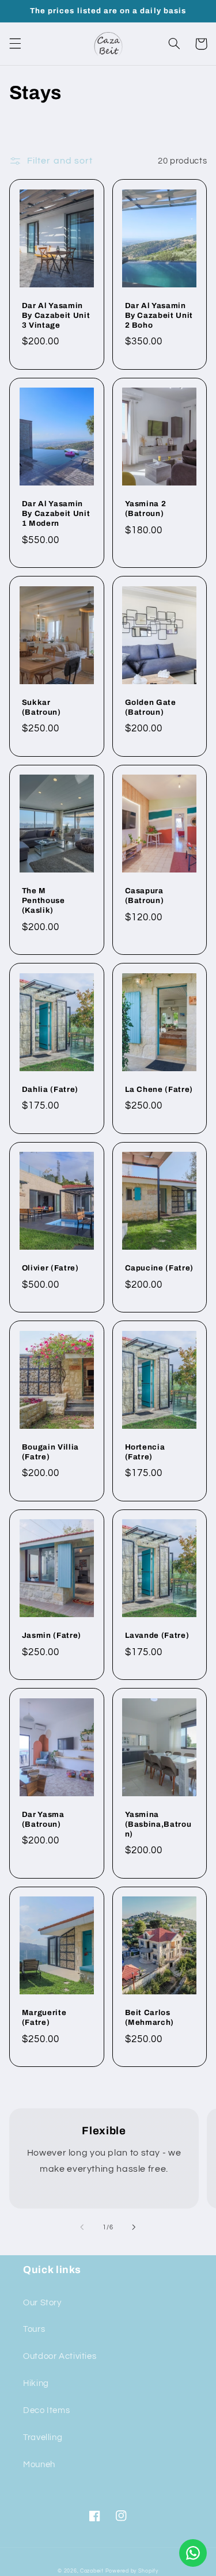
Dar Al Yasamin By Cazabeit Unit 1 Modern (56, 513)
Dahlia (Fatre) (50, 1089)
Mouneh (39, 2465)
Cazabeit (92, 2571)
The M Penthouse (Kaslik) (43, 900)
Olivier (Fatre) (50, 1268)
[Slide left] (82, 2227)
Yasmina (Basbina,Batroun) (158, 1824)
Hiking (36, 2383)
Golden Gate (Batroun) (151, 707)
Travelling (43, 2437)
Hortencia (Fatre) (145, 1452)
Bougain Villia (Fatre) (50, 1452)
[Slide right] (134, 2227)
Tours (34, 2329)
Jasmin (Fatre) (52, 1635)
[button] (15, 44)
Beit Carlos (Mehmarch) (150, 2017)
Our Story (42, 2303)
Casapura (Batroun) (145, 896)
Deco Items (46, 2410)
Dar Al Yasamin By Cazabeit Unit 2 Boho (159, 315)
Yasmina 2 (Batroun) (146, 509)
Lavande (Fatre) (157, 1635)
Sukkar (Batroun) (41, 707)
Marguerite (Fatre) (44, 2017)
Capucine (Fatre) (160, 1268)
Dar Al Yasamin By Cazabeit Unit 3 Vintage (56, 315)
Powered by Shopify (132, 2571)
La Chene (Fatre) (159, 1089)
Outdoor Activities (60, 2356)
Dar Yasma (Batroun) (43, 1819)
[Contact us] (193, 2553)
